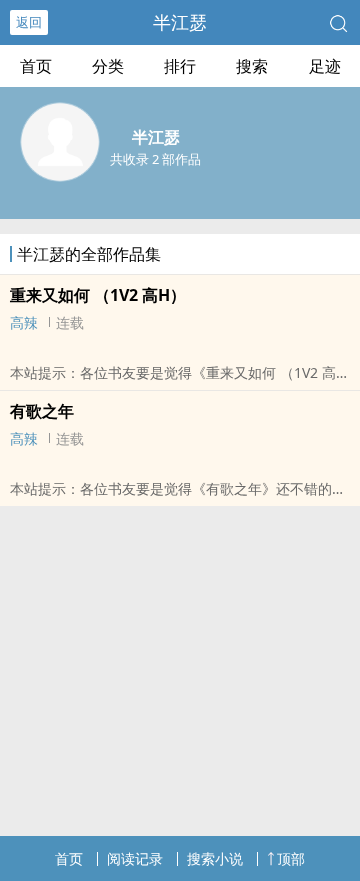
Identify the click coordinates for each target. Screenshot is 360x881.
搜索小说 (215, 858)
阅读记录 (135, 858)
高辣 (24, 322)
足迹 (325, 66)
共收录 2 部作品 (155, 159)
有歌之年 (42, 411)
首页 (36, 66)
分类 (108, 66)
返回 (29, 22)
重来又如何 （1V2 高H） (98, 295)
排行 (180, 66)
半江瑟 (180, 22)
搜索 (252, 66)
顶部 (291, 858)
